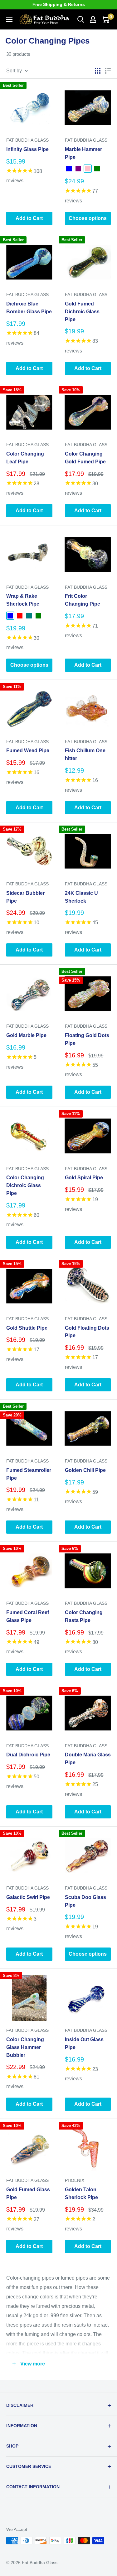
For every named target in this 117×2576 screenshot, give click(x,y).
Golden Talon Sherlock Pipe (81, 2193)
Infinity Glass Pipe (27, 149)
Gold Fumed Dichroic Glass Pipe (82, 312)
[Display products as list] (108, 71)
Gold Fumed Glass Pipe (28, 2193)
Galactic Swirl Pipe (28, 1897)
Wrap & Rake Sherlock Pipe (23, 600)
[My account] (93, 19)
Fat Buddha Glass (27, 140)
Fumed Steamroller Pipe (29, 1474)
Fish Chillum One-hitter (86, 754)
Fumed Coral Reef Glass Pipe (28, 1616)
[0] (106, 19)
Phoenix (75, 2180)
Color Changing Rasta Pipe (84, 1616)
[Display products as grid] (98, 71)
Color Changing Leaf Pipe (25, 458)
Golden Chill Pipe (85, 1470)
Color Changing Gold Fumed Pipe (85, 458)
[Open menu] (9, 19)
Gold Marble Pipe (26, 1035)
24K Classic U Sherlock (81, 897)
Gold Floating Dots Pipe (87, 1332)
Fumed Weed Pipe (28, 751)
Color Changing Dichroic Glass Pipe (25, 1185)
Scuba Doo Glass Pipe (85, 1901)
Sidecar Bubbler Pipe (25, 897)
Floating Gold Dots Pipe (87, 1039)
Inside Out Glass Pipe (84, 2043)
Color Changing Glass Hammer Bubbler (25, 2047)
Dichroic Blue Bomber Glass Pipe (29, 308)
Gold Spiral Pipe (84, 1178)
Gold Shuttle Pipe (27, 1328)
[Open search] (81, 19)
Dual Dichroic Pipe (28, 1755)
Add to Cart (29, 218)
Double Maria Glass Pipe (88, 1759)
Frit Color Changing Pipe (83, 600)
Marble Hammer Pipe (83, 153)
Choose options (88, 218)
